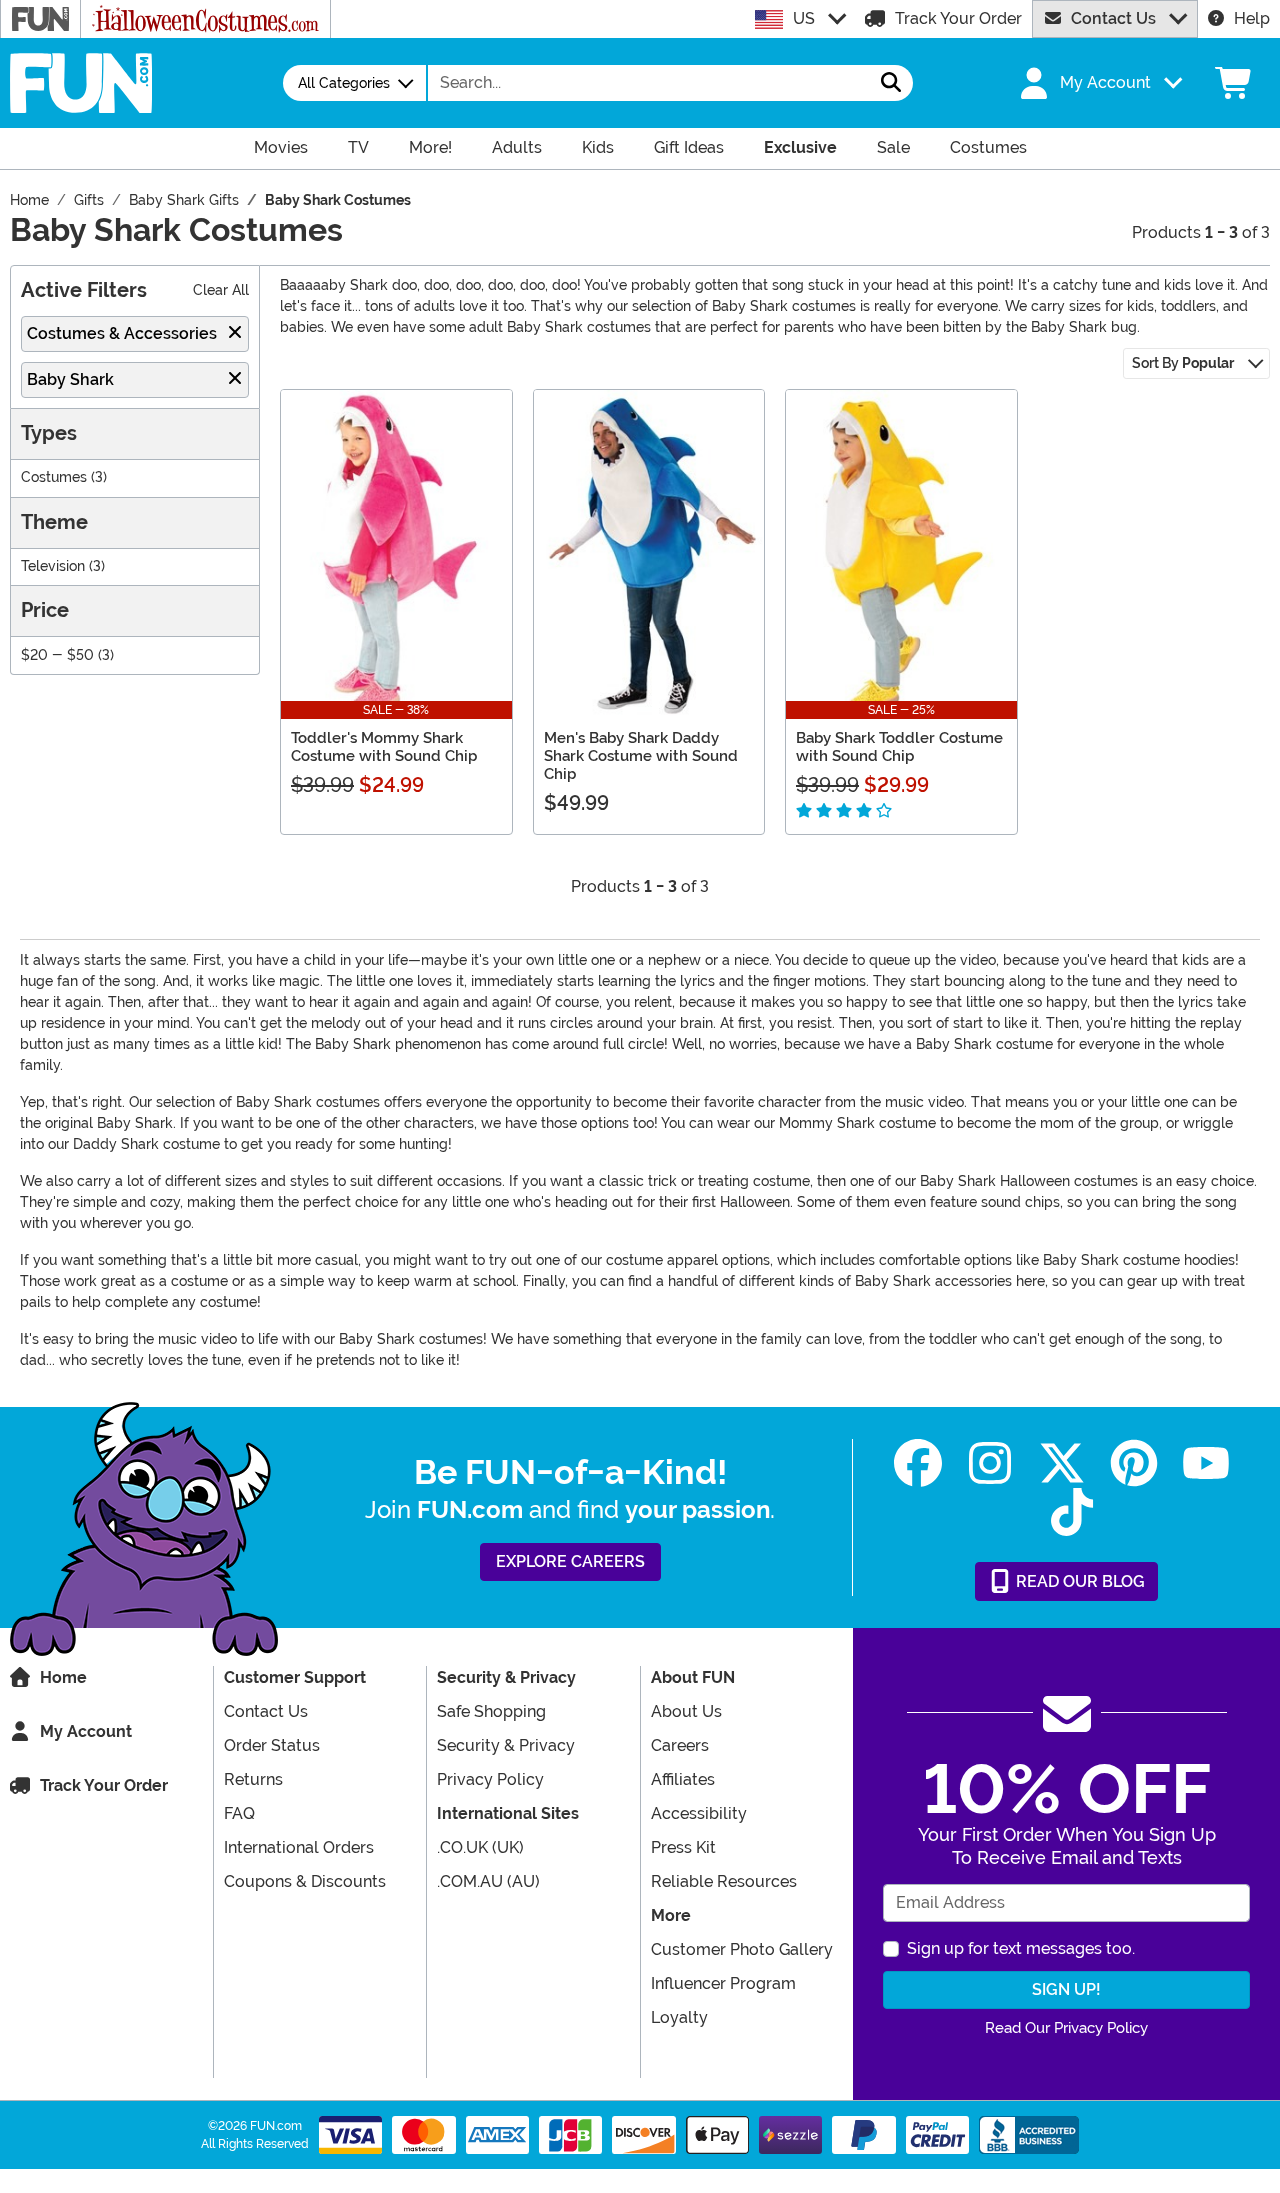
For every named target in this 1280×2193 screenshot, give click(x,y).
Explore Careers (570, 1561)
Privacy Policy (490, 1779)
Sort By (1183, 363)
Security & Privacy (506, 1745)
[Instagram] (990, 1463)
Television (53, 566)
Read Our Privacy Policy (1066, 2028)
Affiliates (683, 1779)
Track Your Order (958, 18)
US (804, 18)
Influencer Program (723, 1983)
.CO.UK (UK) (480, 1847)
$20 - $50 (57, 655)
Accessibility (699, 1813)
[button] (1099, 83)
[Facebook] (918, 1463)
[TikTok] (1072, 1512)
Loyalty (679, 2017)
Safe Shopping (491, 1711)
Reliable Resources (724, 1881)
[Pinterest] (1134, 1463)
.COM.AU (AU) (488, 1881)
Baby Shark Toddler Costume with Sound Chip (899, 747)
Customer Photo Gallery (742, 1949)
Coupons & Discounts (305, 1881)
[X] (1062, 1463)
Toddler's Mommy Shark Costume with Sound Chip (384, 747)
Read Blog (1078, 1581)
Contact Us (1113, 18)
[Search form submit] (891, 83)
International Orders (299, 1847)
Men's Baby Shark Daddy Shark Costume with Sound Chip (641, 756)
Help (1252, 18)
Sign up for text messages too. (1021, 1948)
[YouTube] (1206, 1463)
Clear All (221, 290)
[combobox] (649, 83)
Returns (253, 1779)
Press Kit (683, 1847)
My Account (86, 1731)
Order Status (272, 1745)
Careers (680, 1745)
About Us (686, 1711)
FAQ (239, 1813)
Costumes (54, 477)
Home (63, 1677)
